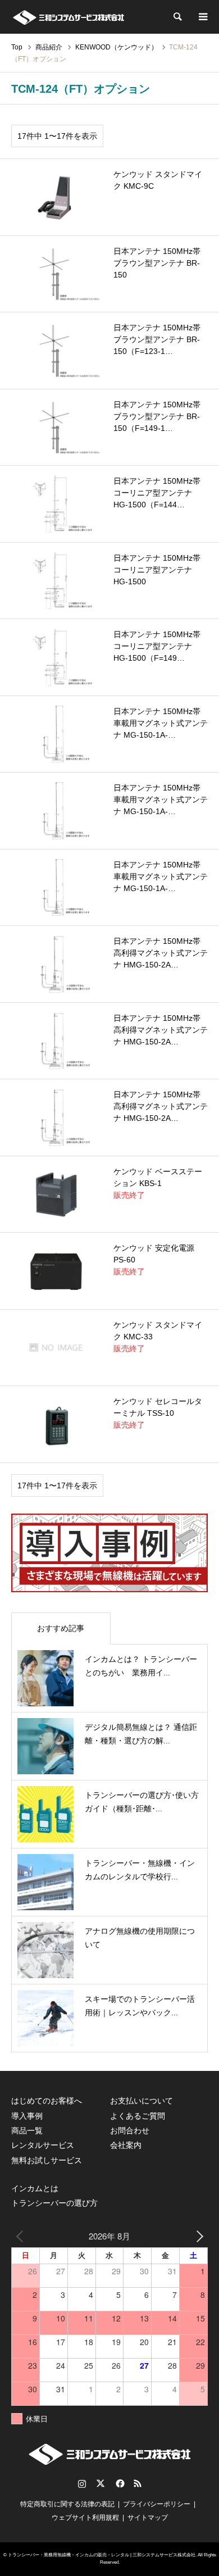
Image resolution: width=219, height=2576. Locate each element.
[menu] (202, 17)
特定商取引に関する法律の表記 (67, 2504)
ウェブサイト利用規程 (85, 2518)
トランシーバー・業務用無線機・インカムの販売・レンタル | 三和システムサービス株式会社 (102, 2555)
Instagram (82, 2483)
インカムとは (35, 2188)
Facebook (119, 2483)
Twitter (101, 2483)
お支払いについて (142, 2101)
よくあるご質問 (138, 2116)
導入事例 (27, 2116)
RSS (138, 2483)
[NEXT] (197, 2236)
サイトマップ (148, 2518)
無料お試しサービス (47, 2160)
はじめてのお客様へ (47, 2101)
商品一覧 (27, 2130)
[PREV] (22, 2236)
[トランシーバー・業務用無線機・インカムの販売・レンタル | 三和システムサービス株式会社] (68, 17)
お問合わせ (130, 2130)
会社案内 (126, 2145)
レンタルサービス (43, 2145)
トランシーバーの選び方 (54, 2203)
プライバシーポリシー (157, 2504)
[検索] (177, 17)
